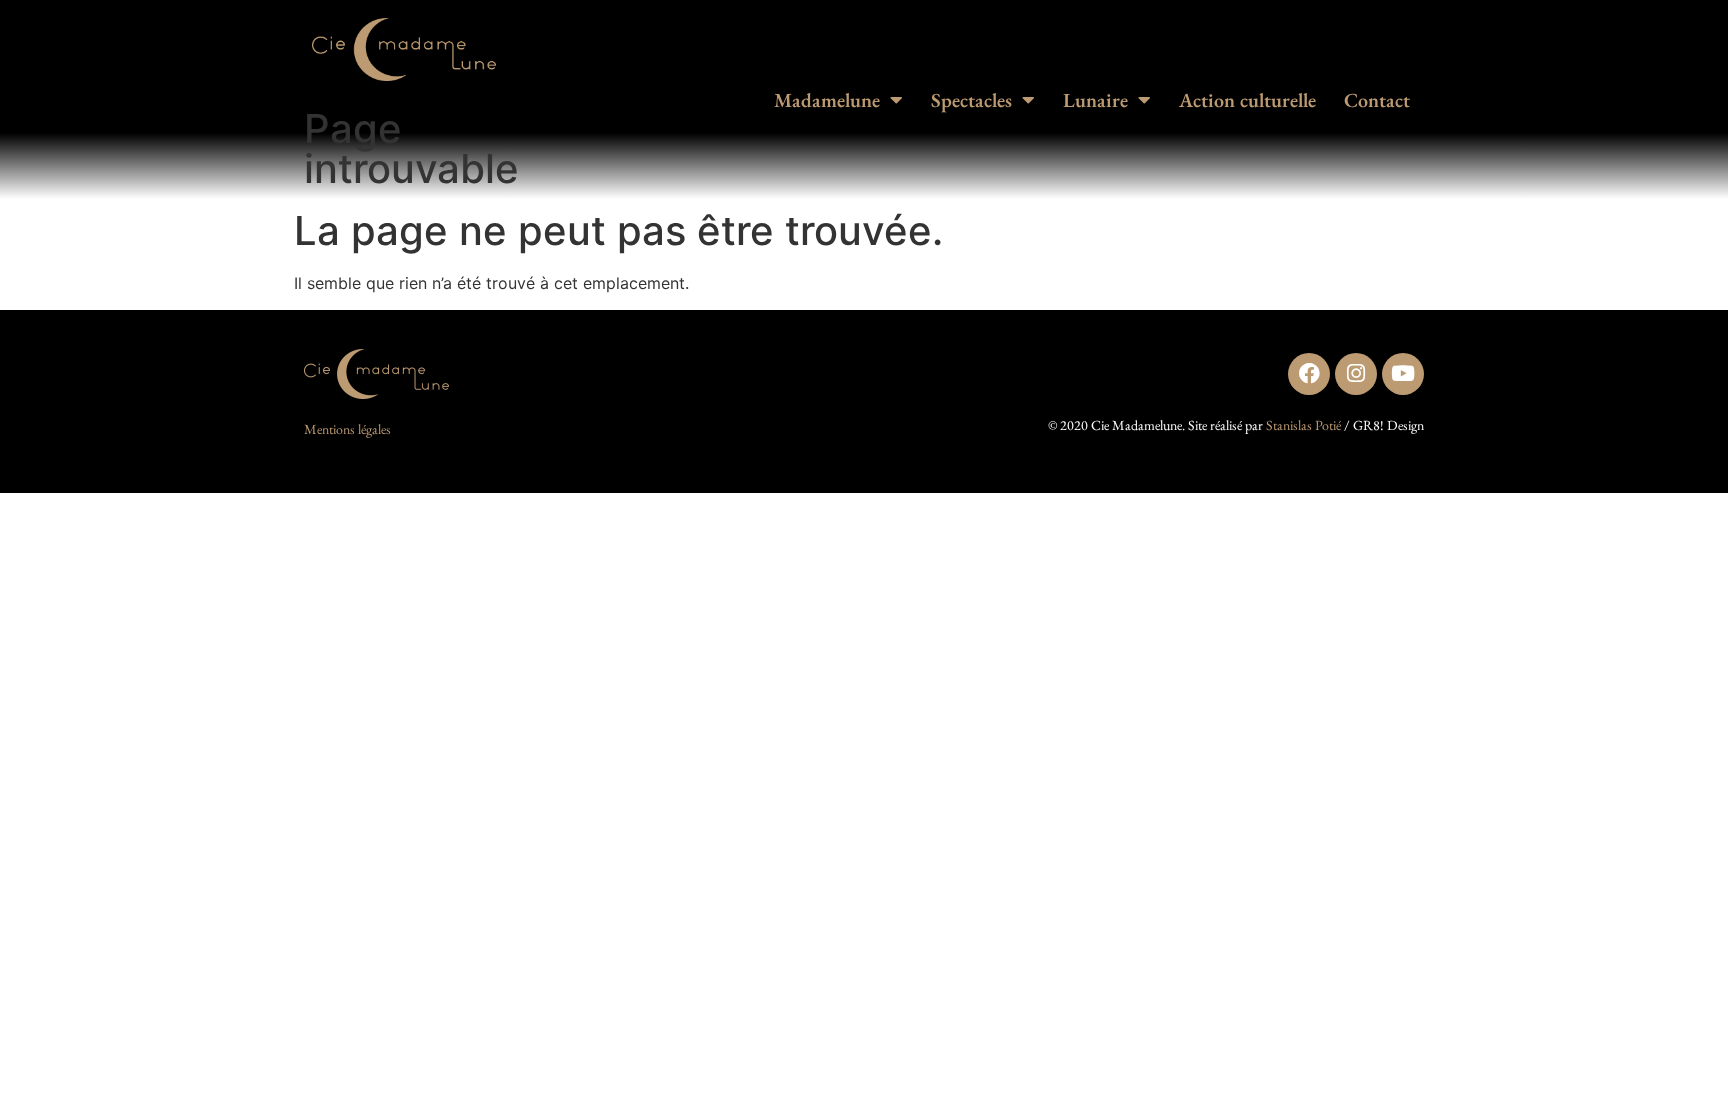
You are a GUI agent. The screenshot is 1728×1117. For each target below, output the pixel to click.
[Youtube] (1403, 374)
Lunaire (1095, 100)
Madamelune (827, 100)
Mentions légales (347, 429)
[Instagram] (1356, 374)
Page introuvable (411, 148)
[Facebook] (1309, 374)
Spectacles (971, 100)
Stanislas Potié (1303, 425)
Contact (1377, 100)
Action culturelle (1247, 100)
